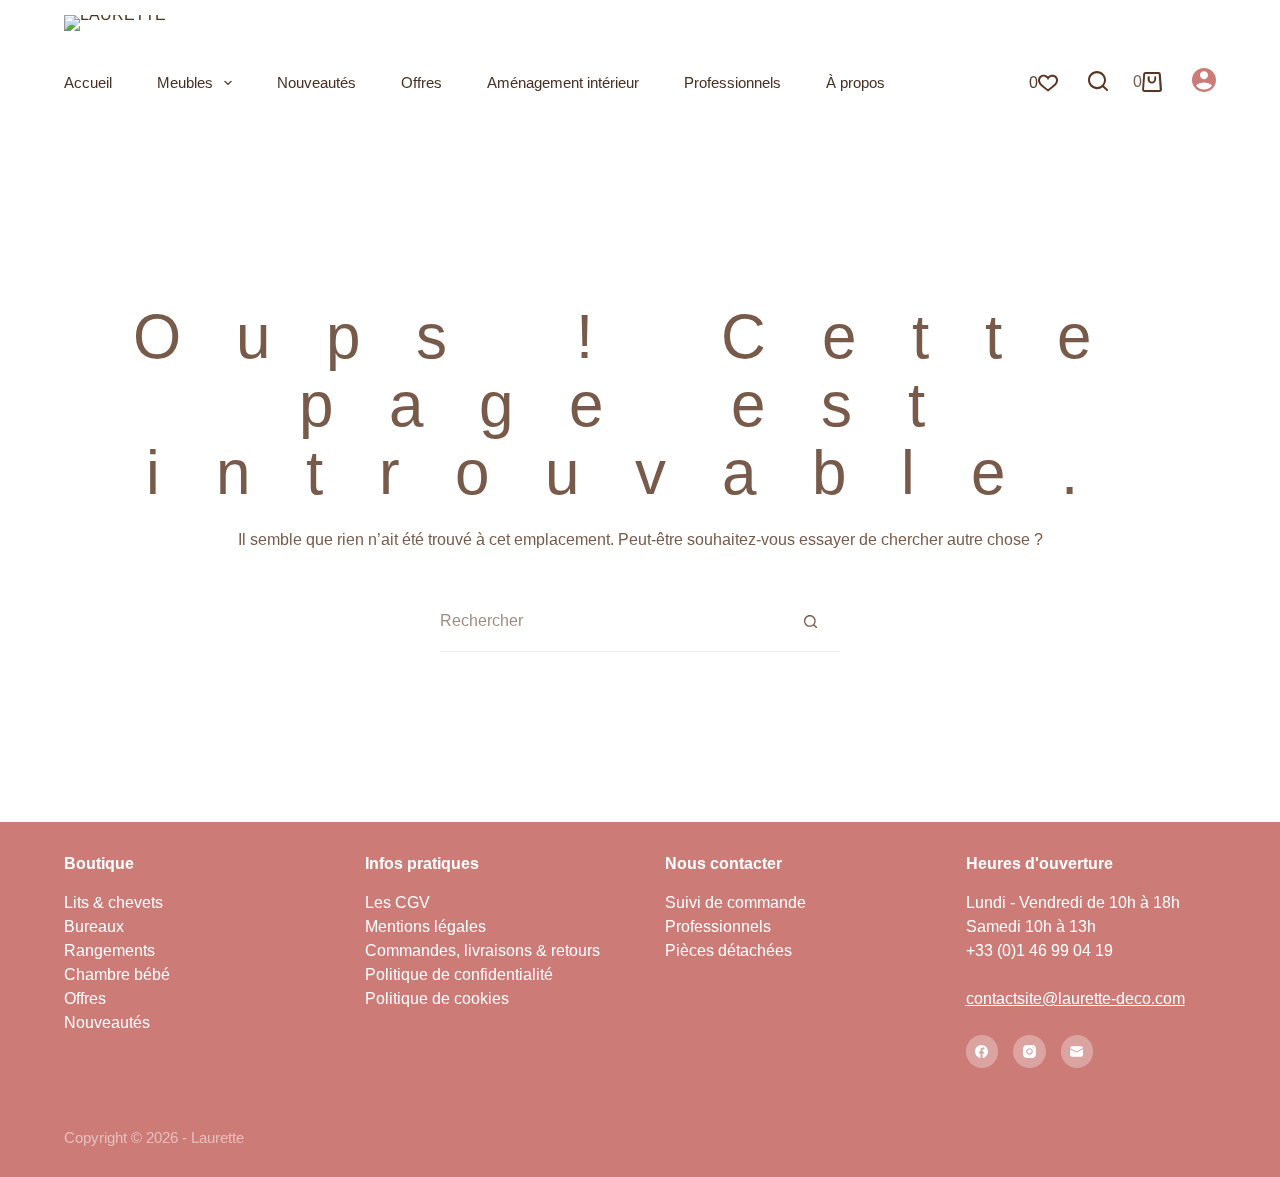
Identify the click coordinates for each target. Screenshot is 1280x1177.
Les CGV (397, 902)
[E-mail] (1077, 1051)
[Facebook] (982, 1051)
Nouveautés (316, 82)
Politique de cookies (437, 998)
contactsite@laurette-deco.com (1075, 998)
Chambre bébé (117, 974)
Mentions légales (425, 926)
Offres (421, 82)
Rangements (109, 950)
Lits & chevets (113, 902)
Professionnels (732, 82)
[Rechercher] (1098, 81)
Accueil (88, 82)
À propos (855, 82)
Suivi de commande (735, 902)
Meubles (185, 82)
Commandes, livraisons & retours (482, 950)
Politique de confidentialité (459, 974)
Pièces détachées (728, 950)
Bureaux (94, 926)
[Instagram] (1029, 1051)
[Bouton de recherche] (810, 621)
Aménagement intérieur (563, 82)
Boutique (99, 863)
